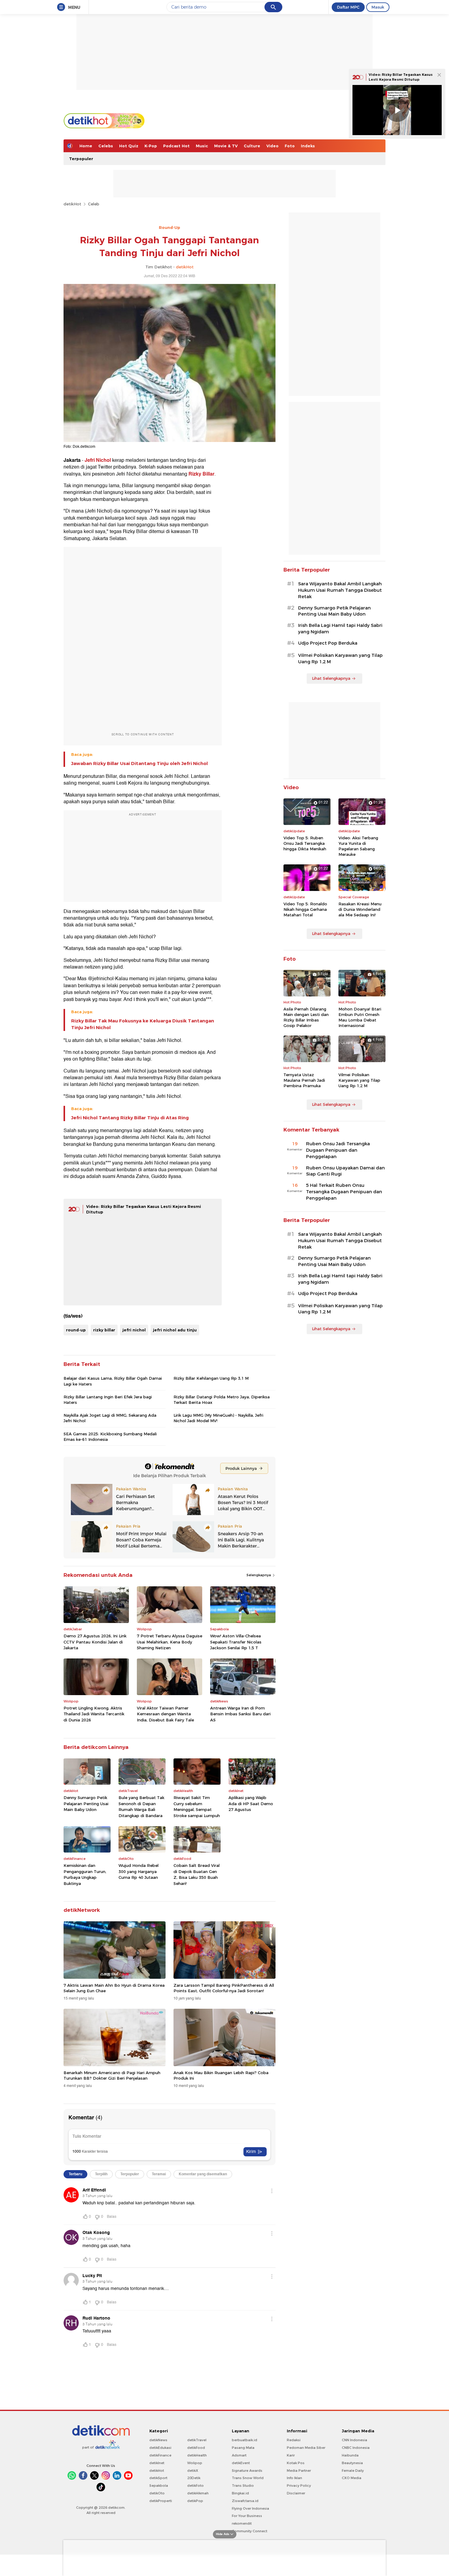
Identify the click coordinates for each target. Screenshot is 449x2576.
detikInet (157, 2463)
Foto (290, 146)
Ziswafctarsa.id (245, 2501)
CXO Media (352, 2478)
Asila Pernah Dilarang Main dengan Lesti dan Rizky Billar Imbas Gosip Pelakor (306, 1017)
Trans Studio (243, 2486)
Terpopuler (81, 159)
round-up (76, 1330)
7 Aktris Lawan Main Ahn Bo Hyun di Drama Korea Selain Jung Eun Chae (114, 1988)
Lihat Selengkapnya (331, 678)
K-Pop (151, 146)
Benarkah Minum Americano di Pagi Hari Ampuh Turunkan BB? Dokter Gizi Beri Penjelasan (112, 2075)
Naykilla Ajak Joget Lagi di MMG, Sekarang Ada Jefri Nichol (110, 1418)
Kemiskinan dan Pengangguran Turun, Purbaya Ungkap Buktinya (85, 1874)
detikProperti (161, 2501)
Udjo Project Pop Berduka (328, 643)
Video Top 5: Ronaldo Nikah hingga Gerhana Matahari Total (305, 909)
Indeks (308, 146)
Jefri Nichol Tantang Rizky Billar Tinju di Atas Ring (130, 1118)
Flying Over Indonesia (250, 2508)
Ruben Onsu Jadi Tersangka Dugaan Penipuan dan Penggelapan (338, 1150)
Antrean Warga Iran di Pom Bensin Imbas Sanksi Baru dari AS (240, 1714)
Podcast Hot (176, 146)
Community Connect (250, 2531)
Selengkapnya (259, 1575)
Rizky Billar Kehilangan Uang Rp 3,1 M (211, 1378)
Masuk (378, 7)
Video (272, 146)
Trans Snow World (248, 2478)
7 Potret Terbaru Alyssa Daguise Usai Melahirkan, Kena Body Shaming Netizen (170, 1642)
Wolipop (195, 2463)
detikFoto (195, 2486)
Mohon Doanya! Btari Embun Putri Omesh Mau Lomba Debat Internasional (360, 1017)
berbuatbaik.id (245, 2440)
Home (86, 146)
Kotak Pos (296, 2463)
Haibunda (350, 2455)
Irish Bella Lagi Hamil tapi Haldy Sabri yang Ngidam (340, 629)
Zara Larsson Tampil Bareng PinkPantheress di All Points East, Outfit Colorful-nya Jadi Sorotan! (224, 1988)
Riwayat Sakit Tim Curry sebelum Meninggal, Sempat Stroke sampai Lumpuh (197, 1807)
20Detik (194, 2478)
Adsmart (239, 2455)
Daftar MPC (348, 7)
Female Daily (353, 2471)
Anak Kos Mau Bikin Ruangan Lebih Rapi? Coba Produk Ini (221, 2075)
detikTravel (197, 2440)
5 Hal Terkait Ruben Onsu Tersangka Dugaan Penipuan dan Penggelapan (344, 1192)
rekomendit (242, 2523)
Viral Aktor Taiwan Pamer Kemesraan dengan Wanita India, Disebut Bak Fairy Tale (165, 1714)
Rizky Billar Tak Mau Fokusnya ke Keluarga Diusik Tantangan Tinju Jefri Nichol (143, 1024)
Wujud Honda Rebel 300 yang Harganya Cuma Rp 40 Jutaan (139, 1871)
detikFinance (160, 2455)
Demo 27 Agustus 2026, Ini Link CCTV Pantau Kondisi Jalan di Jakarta (95, 1642)
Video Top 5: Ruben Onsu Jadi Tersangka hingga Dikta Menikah (305, 843)
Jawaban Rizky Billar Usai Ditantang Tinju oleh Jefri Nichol (139, 764)
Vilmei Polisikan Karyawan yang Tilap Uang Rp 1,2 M (340, 659)
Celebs (106, 146)
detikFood (196, 2448)
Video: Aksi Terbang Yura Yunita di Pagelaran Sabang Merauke (358, 846)
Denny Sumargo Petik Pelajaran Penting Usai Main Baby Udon (86, 1803)
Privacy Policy (299, 2486)
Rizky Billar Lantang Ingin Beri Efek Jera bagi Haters (108, 1400)
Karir (291, 2455)
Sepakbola (159, 2486)
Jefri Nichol (98, 460)
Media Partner (299, 2471)
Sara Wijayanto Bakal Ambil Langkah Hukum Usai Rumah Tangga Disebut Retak (340, 590)
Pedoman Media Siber (306, 2448)
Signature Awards (247, 2471)
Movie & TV (226, 146)
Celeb (94, 204)
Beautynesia (352, 2463)
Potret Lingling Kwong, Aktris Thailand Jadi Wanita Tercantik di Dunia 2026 (94, 1714)
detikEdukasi (160, 2448)
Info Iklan (294, 2478)
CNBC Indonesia (356, 2448)
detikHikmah (198, 2493)
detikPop (195, 2501)
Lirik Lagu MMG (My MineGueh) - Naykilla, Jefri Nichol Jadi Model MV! (218, 1418)
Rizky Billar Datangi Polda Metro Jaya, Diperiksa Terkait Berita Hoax (222, 1400)
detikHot (72, 204)
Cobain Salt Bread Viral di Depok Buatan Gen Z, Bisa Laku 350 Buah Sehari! (197, 1874)
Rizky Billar (201, 474)
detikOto (157, 2493)
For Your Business (247, 2516)
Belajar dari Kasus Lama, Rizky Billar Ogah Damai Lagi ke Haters (113, 1381)
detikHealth (197, 2455)
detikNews (158, 2440)
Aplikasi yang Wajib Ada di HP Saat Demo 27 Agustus (251, 1803)
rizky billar (104, 1330)
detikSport (158, 2478)
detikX (193, 2471)
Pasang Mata (243, 2448)
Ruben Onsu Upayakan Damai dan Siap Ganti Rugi (345, 1171)
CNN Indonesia (354, 2440)
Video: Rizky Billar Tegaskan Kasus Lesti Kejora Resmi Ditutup (401, 77)
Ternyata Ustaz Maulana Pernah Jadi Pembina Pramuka (304, 1080)
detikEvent (241, 2463)
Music (202, 146)
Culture (252, 146)
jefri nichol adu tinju (175, 1330)
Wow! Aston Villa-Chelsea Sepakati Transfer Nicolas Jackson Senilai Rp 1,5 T (236, 1642)
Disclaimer (296, 2493)
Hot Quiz (129, 146)
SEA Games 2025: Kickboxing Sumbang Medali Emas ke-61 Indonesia (110, 1437)
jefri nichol (134, 1330)
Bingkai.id (240, 2493)
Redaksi (294, 2440)
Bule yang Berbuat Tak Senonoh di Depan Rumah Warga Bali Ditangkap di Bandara (141, 1807)
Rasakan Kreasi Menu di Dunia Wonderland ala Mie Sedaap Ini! (360, 909)
